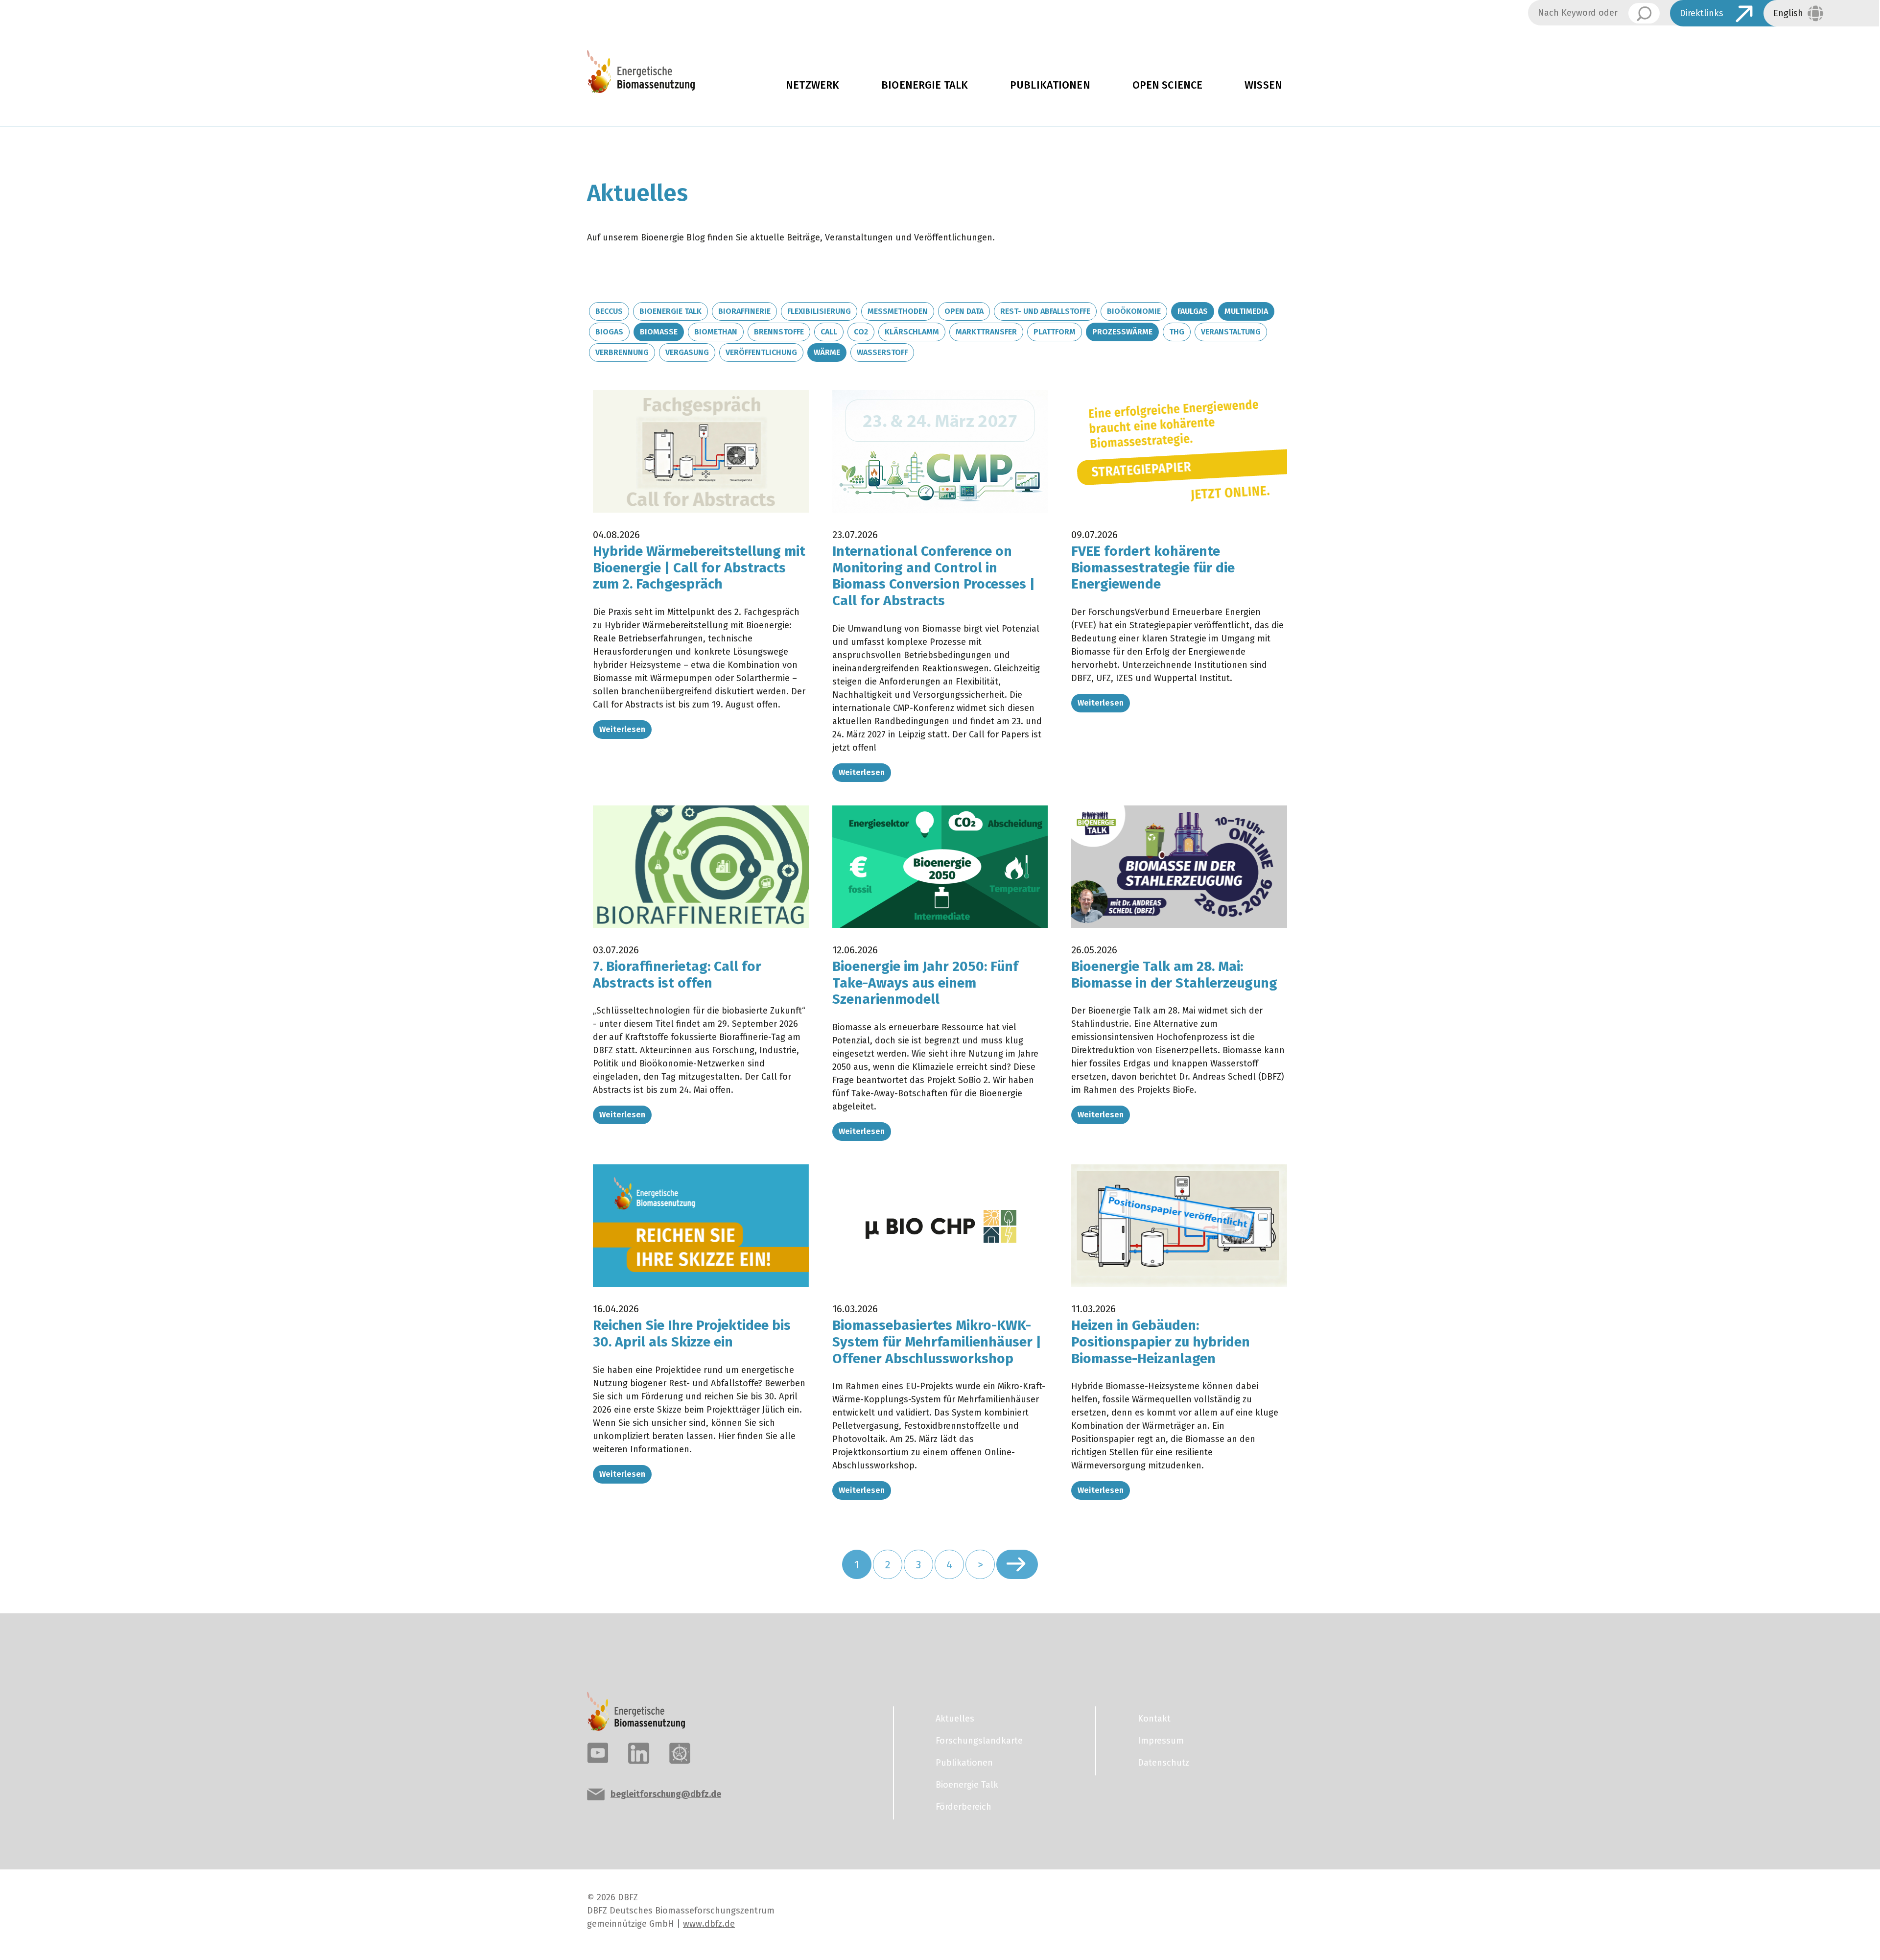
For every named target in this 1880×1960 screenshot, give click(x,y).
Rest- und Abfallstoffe (1045, 311)
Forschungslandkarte (979, 1741)
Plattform (1055, 332)
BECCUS (609, 311)
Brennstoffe (779, 332)
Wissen (1263, 85)
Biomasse (659, 332)
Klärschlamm (912, 332)
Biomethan (716, 332)
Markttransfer (986, 332)
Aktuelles (955, 1719)
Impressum (1161, 1741)
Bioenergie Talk (925, 85)
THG (1177, 332)
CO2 (861, 332)
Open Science (1168, 85)
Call (829, 332)
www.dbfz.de (709, 1924)
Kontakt (1154, 1719)
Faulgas (1193, 311)
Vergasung (687, 352)
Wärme (827, 352)
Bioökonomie (1134, 311)
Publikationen (1050, 85)
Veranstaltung (1231, 332)
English (1788, 13)
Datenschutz (1163, 1763)
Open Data (964, 311)
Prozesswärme (1122, 332)
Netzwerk (812, 85)
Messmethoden (898, 311)
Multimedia (1246, 311)
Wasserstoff (882, 352)
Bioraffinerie (744, 311)
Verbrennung (622, 352)
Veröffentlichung (761, 352)
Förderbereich (963, 1807)
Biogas (609, 332)
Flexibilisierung (819, 311)
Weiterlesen (622, 729)
